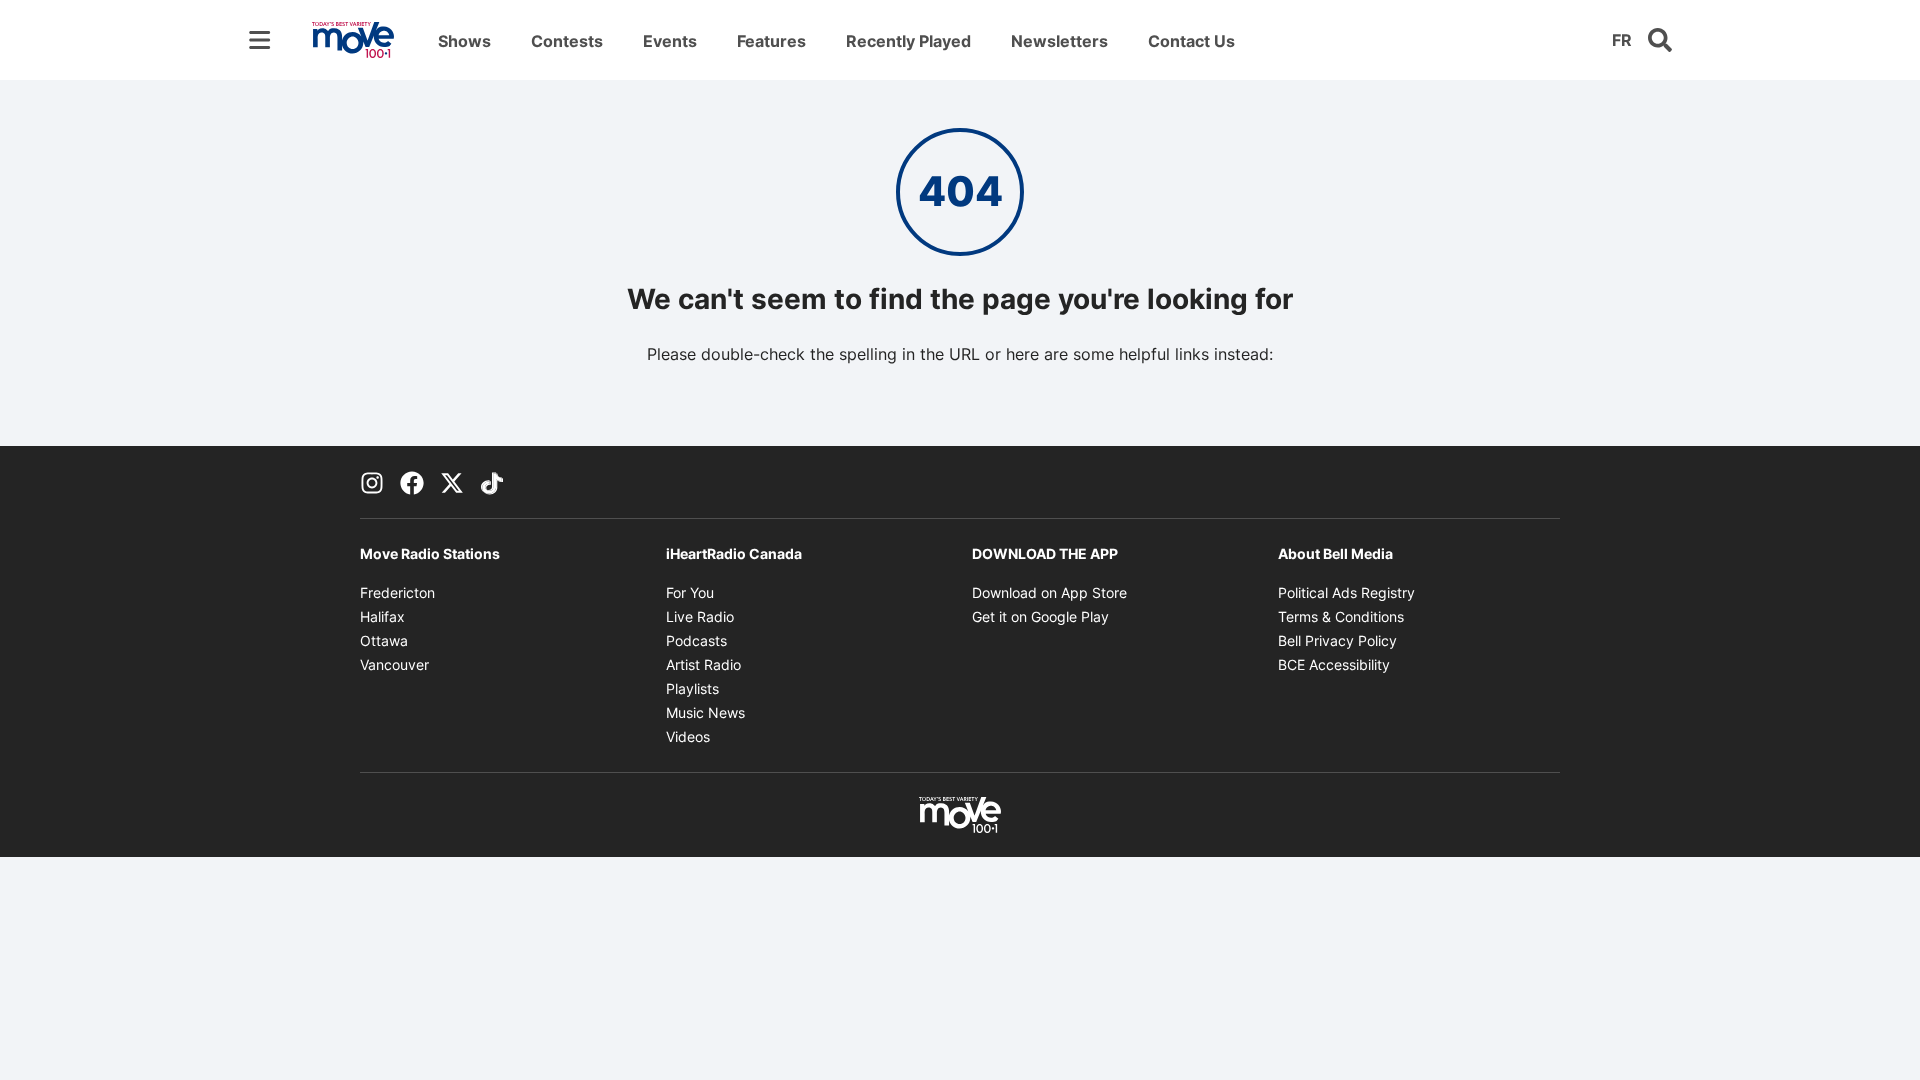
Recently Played (908, 41)
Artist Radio (703, 664)
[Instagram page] (372, 482)
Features (771, 41)
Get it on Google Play (1040, 616)
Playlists (692, 688)
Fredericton (397, 592)
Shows (464, 41)
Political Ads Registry (1346, 592)
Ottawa (384, 640)
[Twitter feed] (452, 482)
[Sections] (260, 40)
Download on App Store (1049, 592)
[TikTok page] (492, 482)
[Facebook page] (412, 482)
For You (690, 592)
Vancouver (394, 664)
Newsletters (1059, 41)
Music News (705, 712)
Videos (688, 736)
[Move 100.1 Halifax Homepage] (353, 40)
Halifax (382, 616)
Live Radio (700, 616)
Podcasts (696, 640)
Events (670, 41)
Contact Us (1191, 41)
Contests (567, 41)
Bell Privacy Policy (1337, 640)
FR (1622, 40)
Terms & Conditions (1341, 616)
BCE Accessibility (1334, 664)
